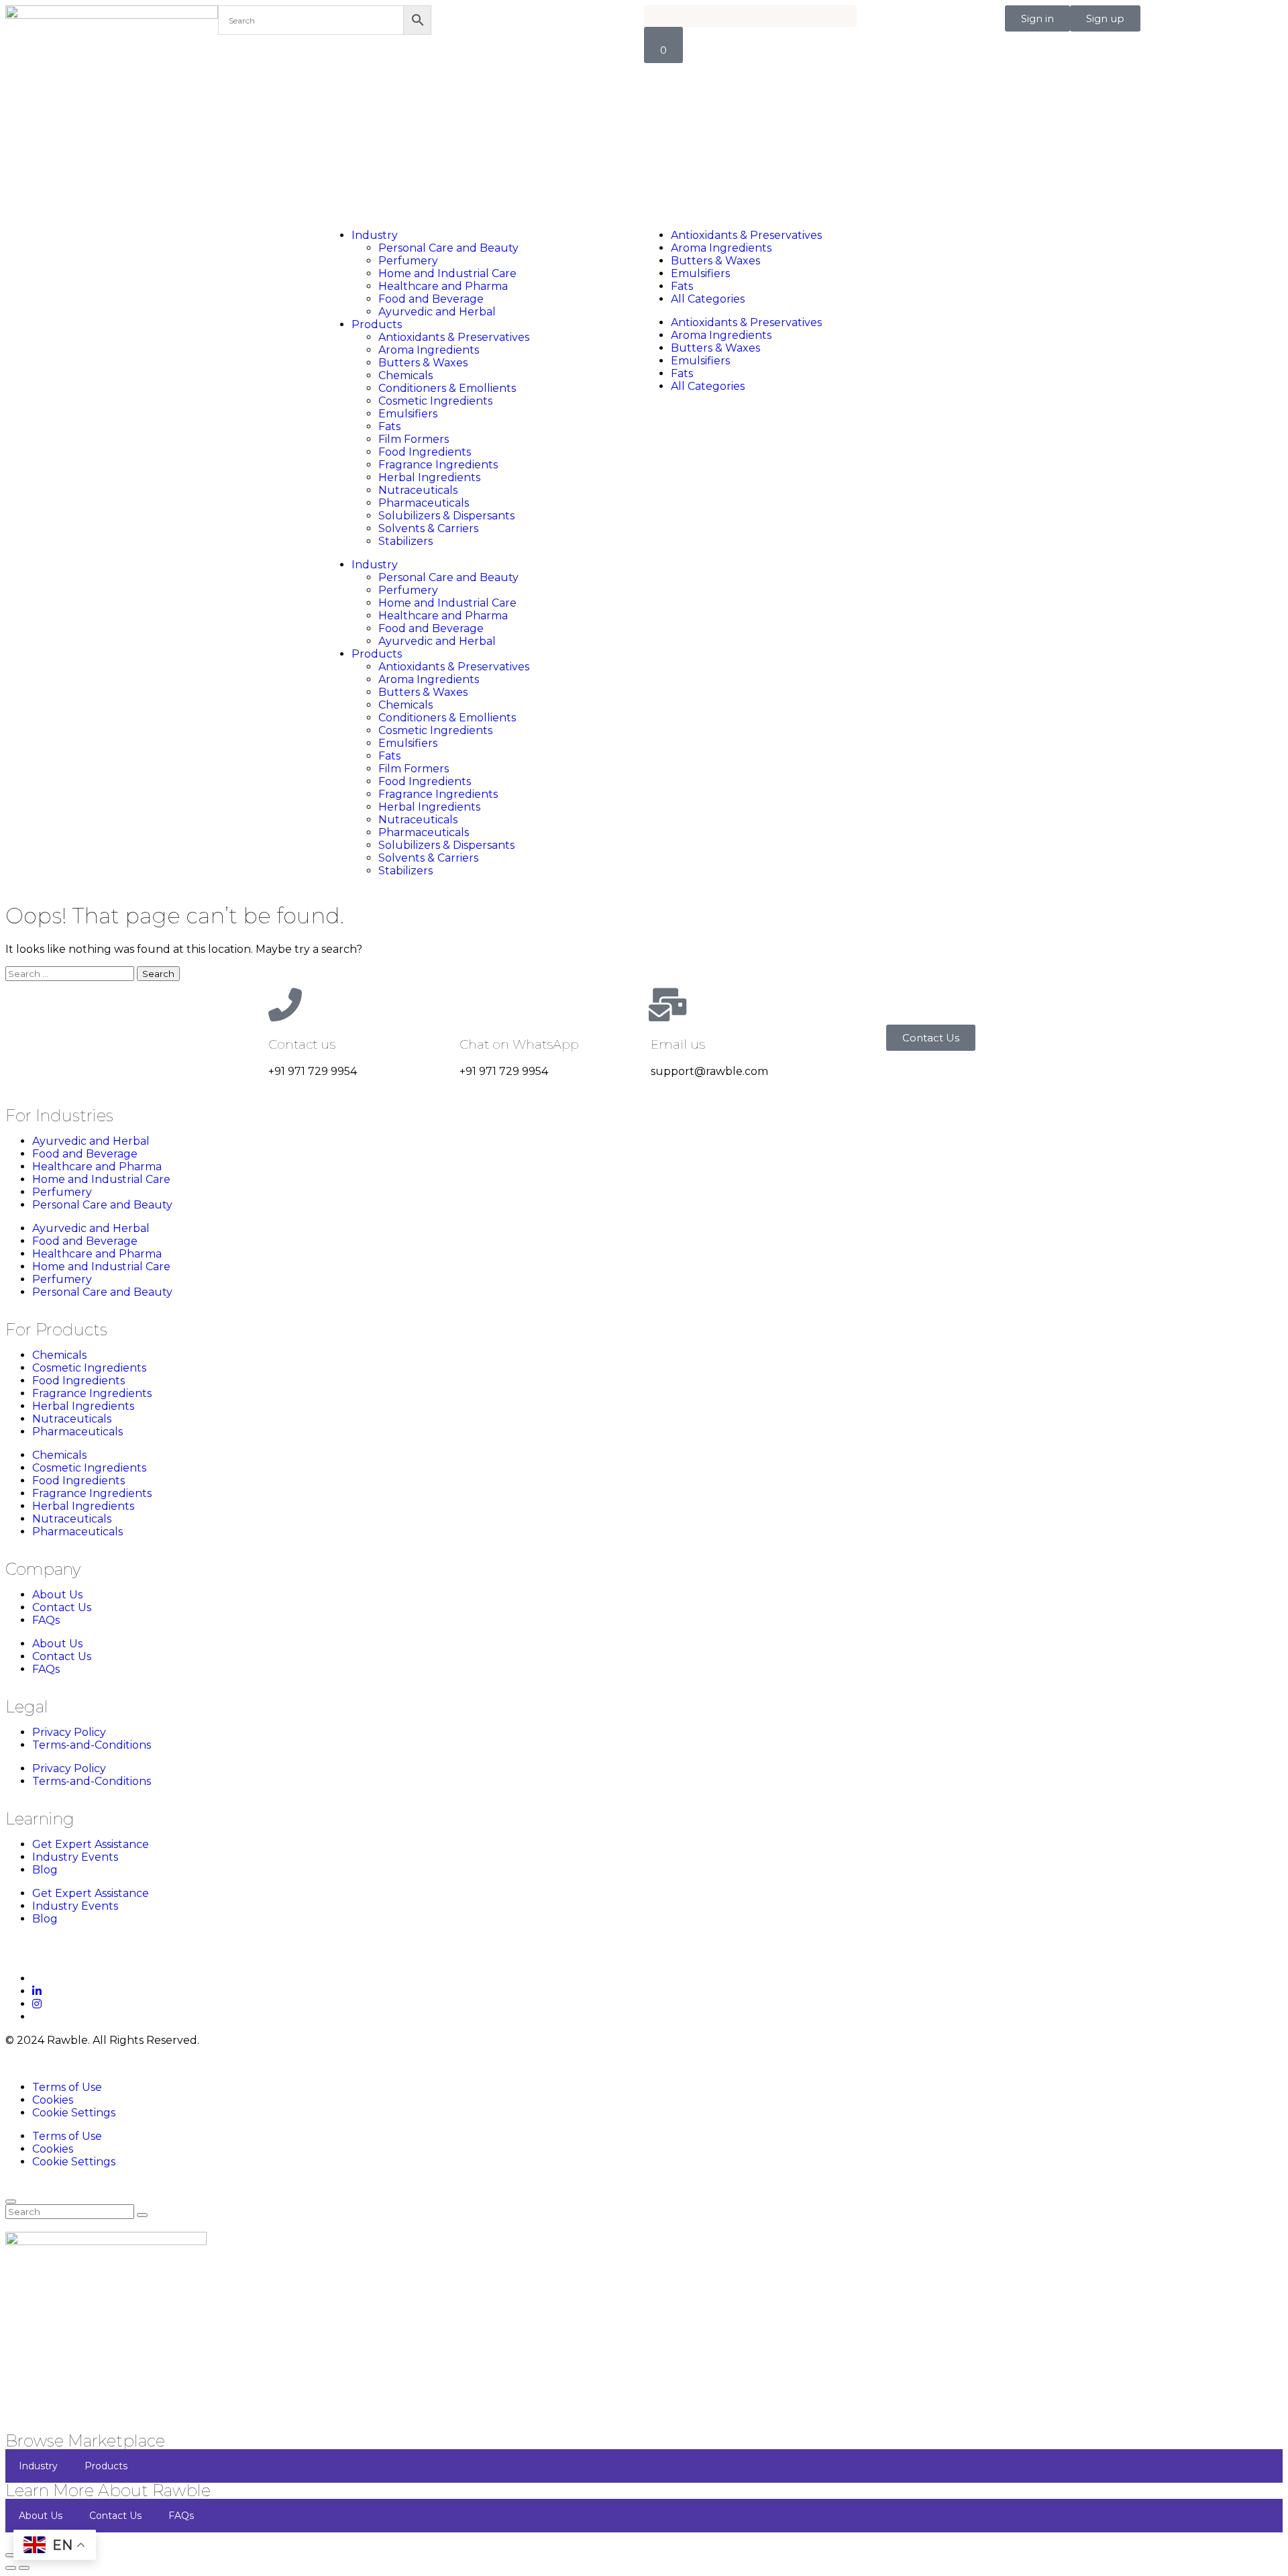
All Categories (708, 299)
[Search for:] (71, 973)
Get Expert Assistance (91, 1844)
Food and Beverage (431, 299)
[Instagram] (37, 2004)
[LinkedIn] (37, 1991)
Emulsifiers (408, 414)
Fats (389, 426)
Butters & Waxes (423, 363)
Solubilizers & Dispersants (446, 516)
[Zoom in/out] (11, 2555)
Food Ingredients (425, 452)
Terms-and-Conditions (92, 1745)
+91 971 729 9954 (313, 1071)
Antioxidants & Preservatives (454, 337)
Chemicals (406, 375)
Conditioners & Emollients (447, 388)
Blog (45, 1870)
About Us (57, 1595)
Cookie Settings (74, 2113)
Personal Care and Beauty (448, 248)
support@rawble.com (709, 1071)
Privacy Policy (69, 1732)
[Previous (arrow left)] (11, 2568)
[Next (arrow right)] (24, 2568)
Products (377, 324)
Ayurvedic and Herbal (437, 312)
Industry (375, 235)
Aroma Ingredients (429, 350)
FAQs (46, 1620)
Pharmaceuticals (424, 503)
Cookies (53, 2100)
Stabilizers (406, 541)
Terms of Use (67, 2087)
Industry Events (75, 1857)
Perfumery (408, 261)
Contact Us (62, 1607)
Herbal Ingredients (429, 477)
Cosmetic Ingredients (435, 401)
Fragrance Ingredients (438, 465)
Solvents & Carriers (428, 528)
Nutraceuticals (418, 490)
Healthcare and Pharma (443, 286)
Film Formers (414, 439)
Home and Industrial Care (447, 273)
